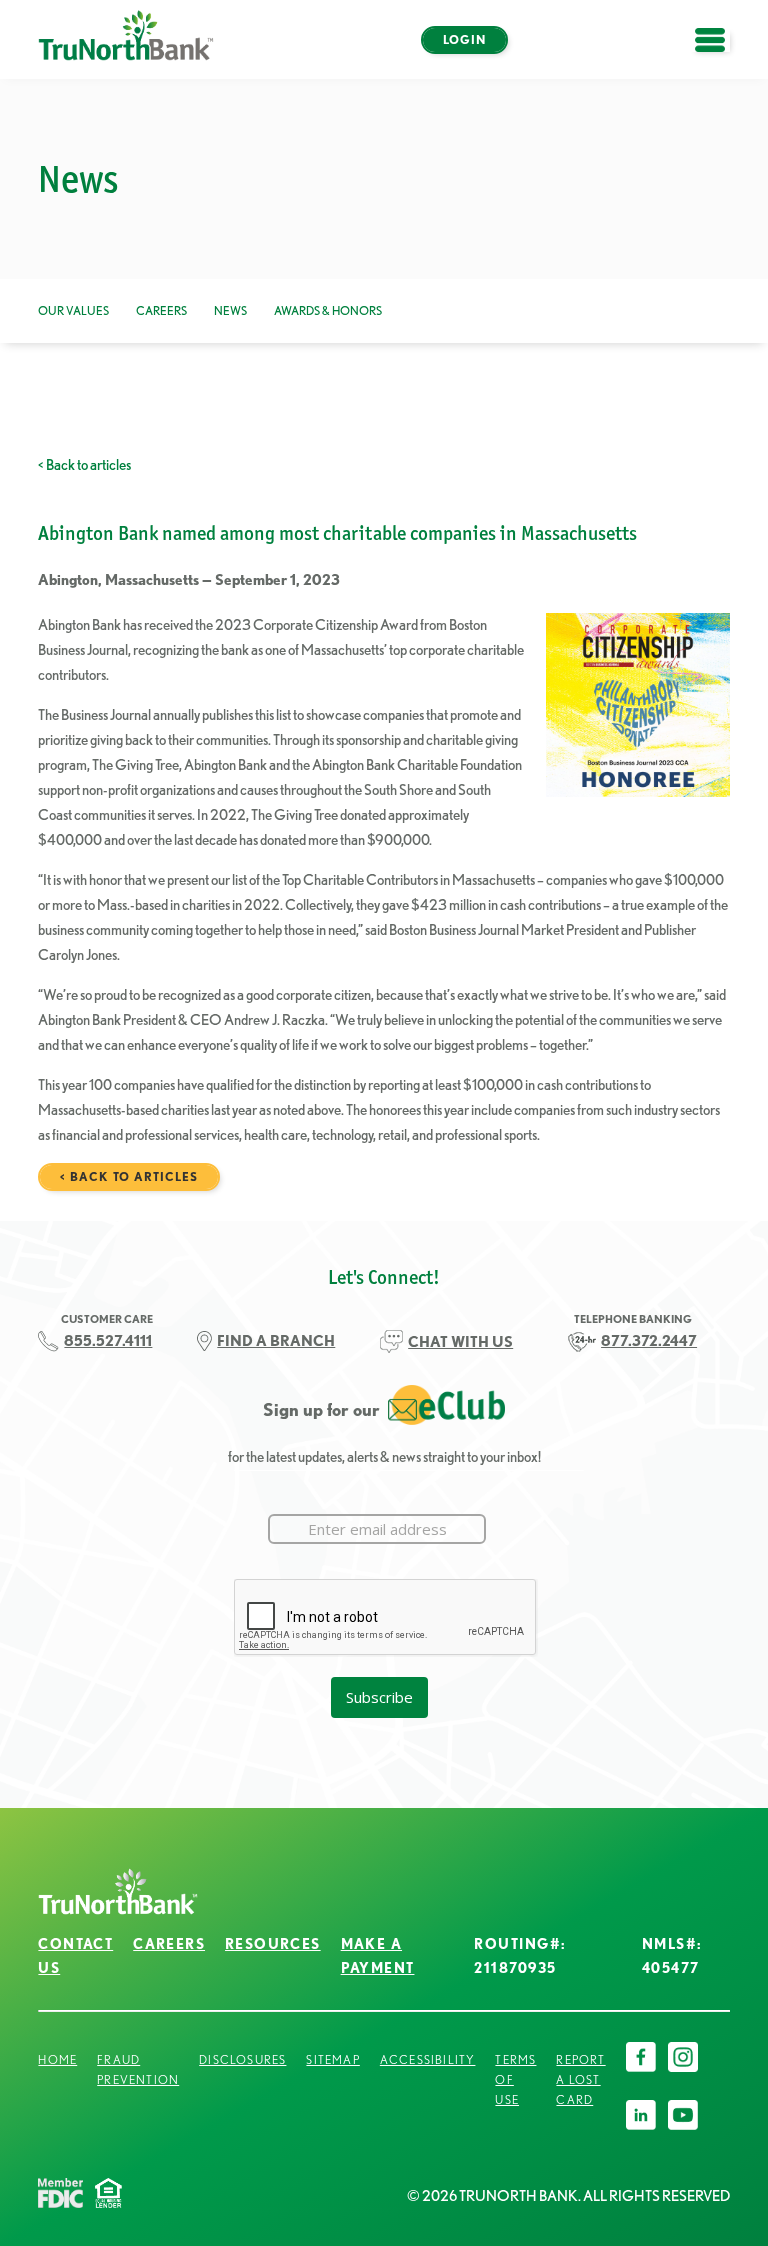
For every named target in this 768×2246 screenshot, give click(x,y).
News (230, 310)
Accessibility (428, 2059)
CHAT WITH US (460, 1341)
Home (57, 2059)
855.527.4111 (108, 1340)
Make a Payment (378, 1955)
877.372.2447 (649, 1340)
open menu (720, 51)
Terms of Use (515, 2079)
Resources (273, 1944)
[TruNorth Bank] (126, 39)
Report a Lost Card (580, 2079)
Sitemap (332, 2059)
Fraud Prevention (138, 2069)
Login (464, 39)
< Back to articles (84, 464)
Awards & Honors (328, 310)
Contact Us (75, 1955)
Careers (161, 310)
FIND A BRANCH (276, 1340)
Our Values (73, 310)
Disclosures (242, 2059)
